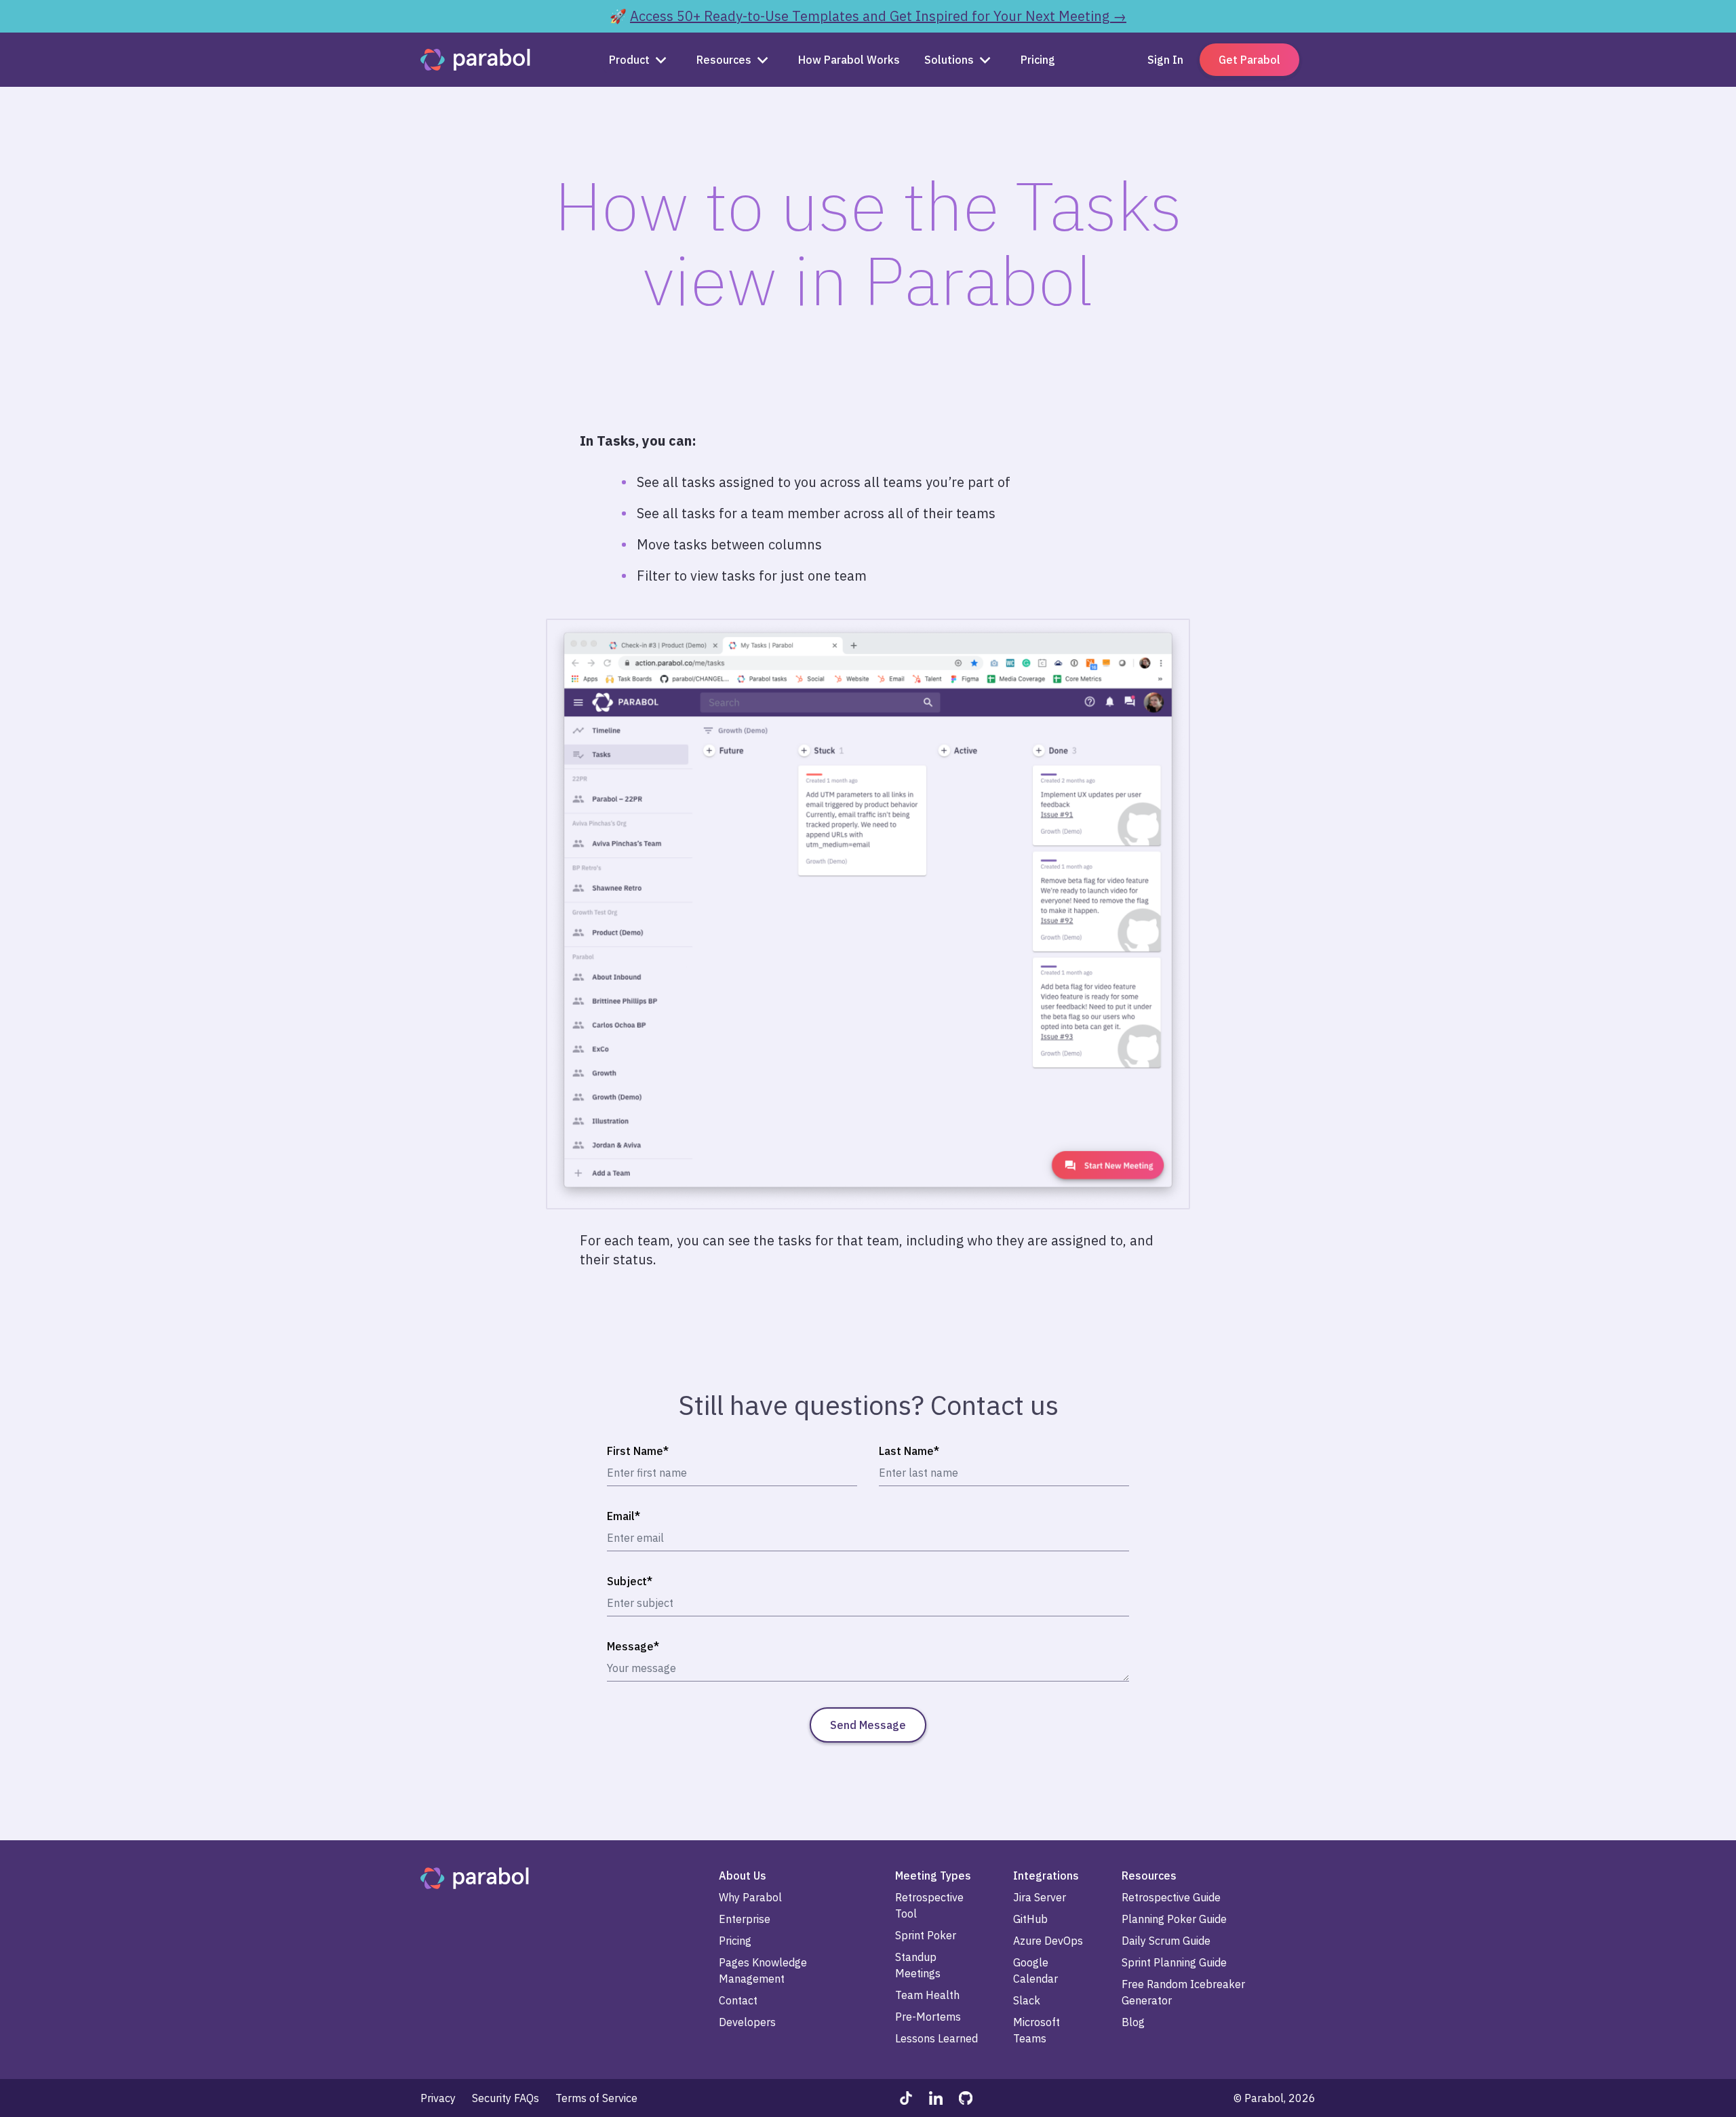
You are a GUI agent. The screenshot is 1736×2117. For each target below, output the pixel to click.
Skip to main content (53, 11)
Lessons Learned (936, 2038)
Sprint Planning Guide (1174, 1962)
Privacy (438, 2098)
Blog (1133, 2022)
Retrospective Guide (1171, 1897)
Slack (1027, 2000)
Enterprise (745, 1919)
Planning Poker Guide (1174, 1919)
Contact (738, 2000)
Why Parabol (750, 1897)
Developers (747, 2022)
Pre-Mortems (928, 2017)
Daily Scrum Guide (1166, 1941)
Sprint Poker (926, 1935)
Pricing (735, 1941)
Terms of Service (596, 2098)
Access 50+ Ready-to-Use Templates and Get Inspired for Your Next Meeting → (878, 16)
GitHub (1030, 1919)
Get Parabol (1249, 60)
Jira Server (1040, 1897)
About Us (743, 1876)
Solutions (949, 60)
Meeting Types (933, 1876)
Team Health (927, 1995)
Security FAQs (506, 2098)
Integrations (1046, 1876)
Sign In (1165, 60)
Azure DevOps (1048, 1941)
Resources (724, 60)
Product (629, 60)
